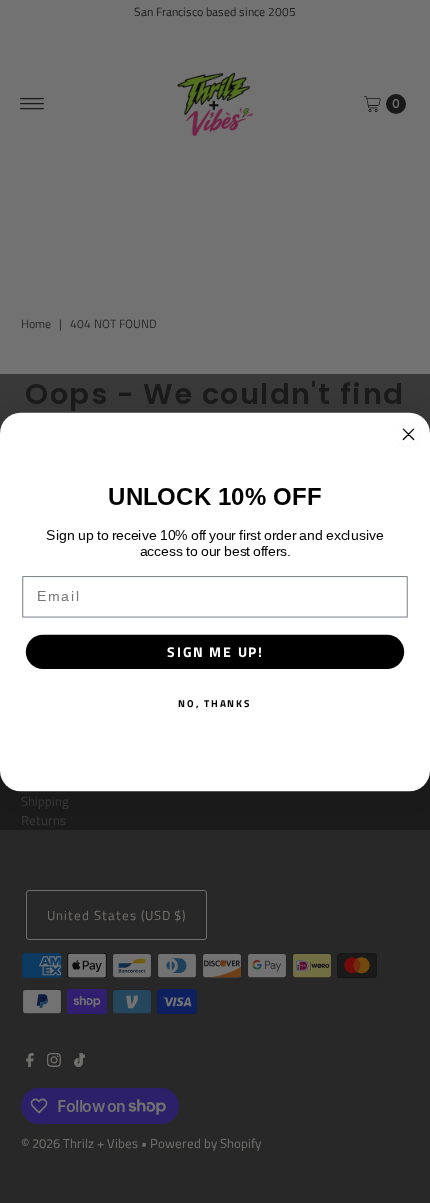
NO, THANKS (214, 702)
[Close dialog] (409, 434)
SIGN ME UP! (214, 651)
